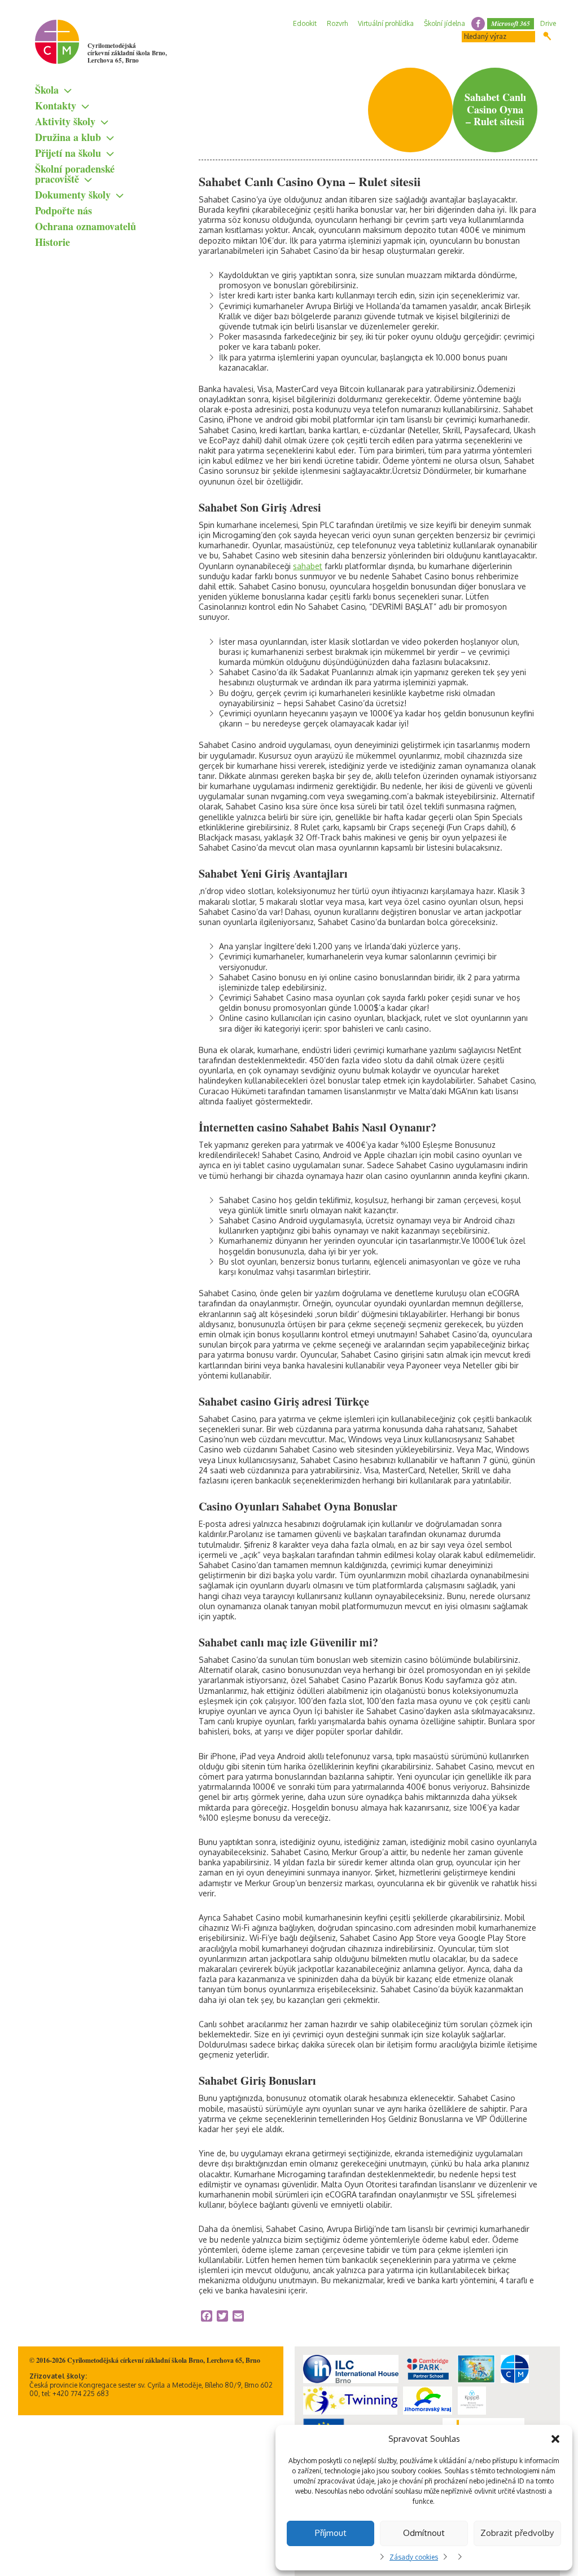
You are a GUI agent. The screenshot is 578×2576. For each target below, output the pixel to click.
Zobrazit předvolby (517, 2533)
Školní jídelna (445, 23)
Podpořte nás (64, 210)
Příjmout (331, 2533)
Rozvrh (337, 23)
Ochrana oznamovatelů (86, 226)
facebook (478, 24)
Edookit (305, 23)
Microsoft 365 (511, 23)
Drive (548, 23)
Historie (52, 242)
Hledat (547, 36)
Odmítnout (424, 2533)
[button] (555, 2439)
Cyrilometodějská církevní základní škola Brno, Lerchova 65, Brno (127, 53)
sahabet (308, 566)
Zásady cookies (414, 2557)
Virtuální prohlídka (386, 23)
